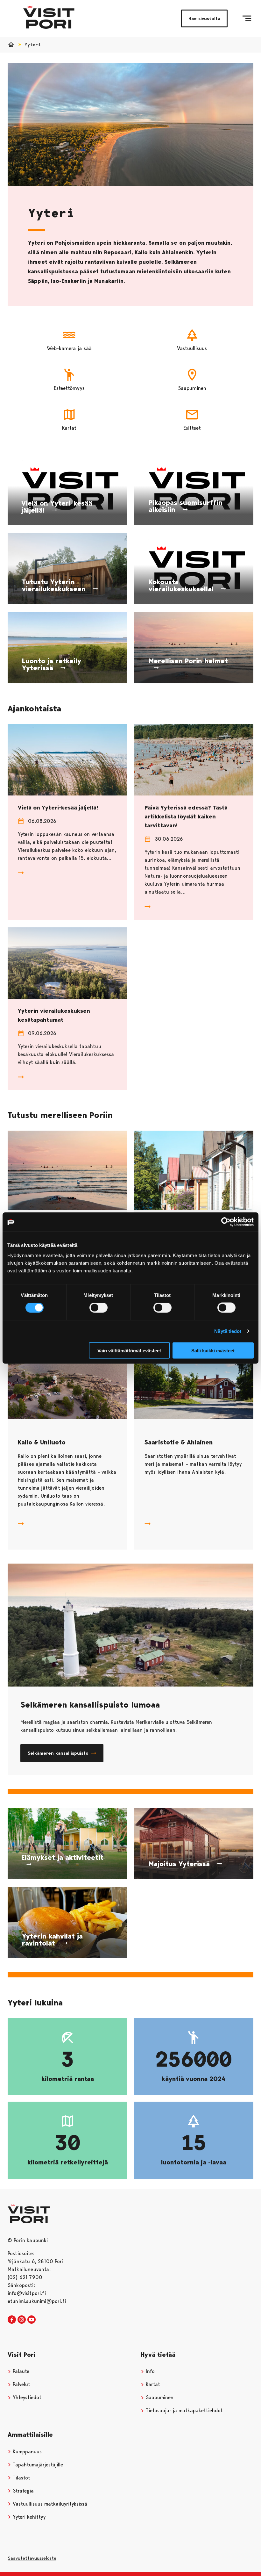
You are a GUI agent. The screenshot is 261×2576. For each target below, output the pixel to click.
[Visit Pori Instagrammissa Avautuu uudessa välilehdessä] (22, 2320)
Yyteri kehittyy (28, 2517)
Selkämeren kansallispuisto (58, 1753)
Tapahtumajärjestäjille (37, 2465)
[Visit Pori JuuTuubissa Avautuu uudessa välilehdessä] (32, 2320)
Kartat (152, 2384)
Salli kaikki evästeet (213, 1350)
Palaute (20, 2371)
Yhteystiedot (26, 2397)
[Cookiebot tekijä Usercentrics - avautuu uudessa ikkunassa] (226, 1222)
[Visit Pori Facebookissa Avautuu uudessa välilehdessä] (12, 2320)
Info (149, 2371)
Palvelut (21, 2384)
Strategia (22, 2491)
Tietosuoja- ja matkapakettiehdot (183, 2411)
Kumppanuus (26, 2452)
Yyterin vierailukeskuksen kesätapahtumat (54, 1015)
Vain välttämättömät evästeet (129, 1350)
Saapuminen (159, 2397)
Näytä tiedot (228, 1331)
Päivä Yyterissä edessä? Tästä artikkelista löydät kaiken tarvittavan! (186, 817)
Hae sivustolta (204, 18)
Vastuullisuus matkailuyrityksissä (49, 2504)
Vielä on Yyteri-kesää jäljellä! (58, 808)
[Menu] (247, 18)
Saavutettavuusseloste (32, 2558)
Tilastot (21, 2478)
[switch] (99, 1308)
